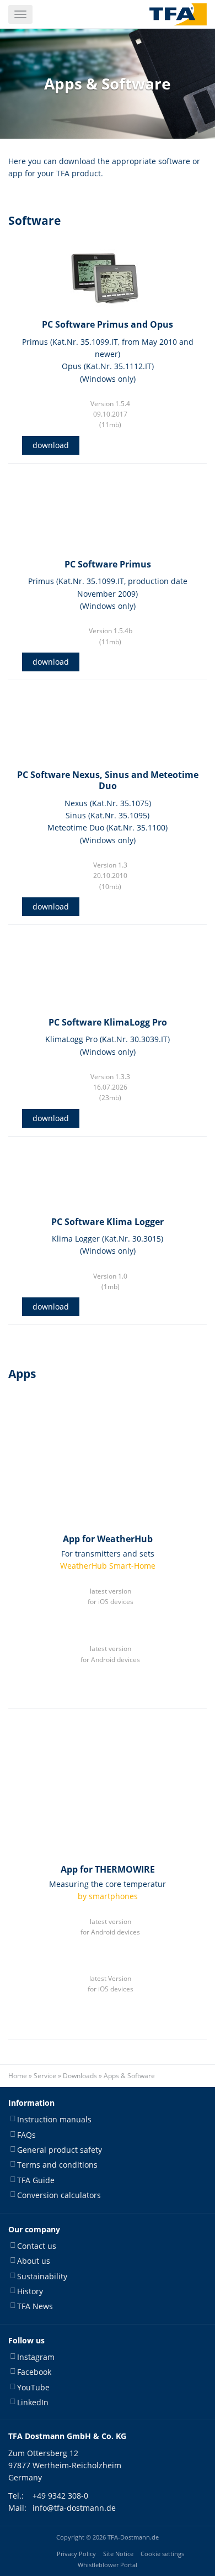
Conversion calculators (59, 2196)
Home (18, 2076)
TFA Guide (36, 2180)
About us (34, 2261)
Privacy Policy (76, 2554)
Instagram (36, 2357)
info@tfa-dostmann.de (74, 2508)
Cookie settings (162, 2554)
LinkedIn (33, 2402)
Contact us (37, 2246)
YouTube (33, 2387)
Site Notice (118, 2554)
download (51, 445)
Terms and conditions (57, 2165)
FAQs (26, 2135)
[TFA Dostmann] (178, 14)
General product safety (60, 2150)
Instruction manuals (54, 2120)
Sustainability (42, 2276)
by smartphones (108, 1896)
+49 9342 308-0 (60, 2496)
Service (45, 2076)
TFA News (35, 2307)
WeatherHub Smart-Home (108, 1566)
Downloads (80, 2076)
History (30, 2291)
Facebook (34, 2372)
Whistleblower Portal (108, 2565)
